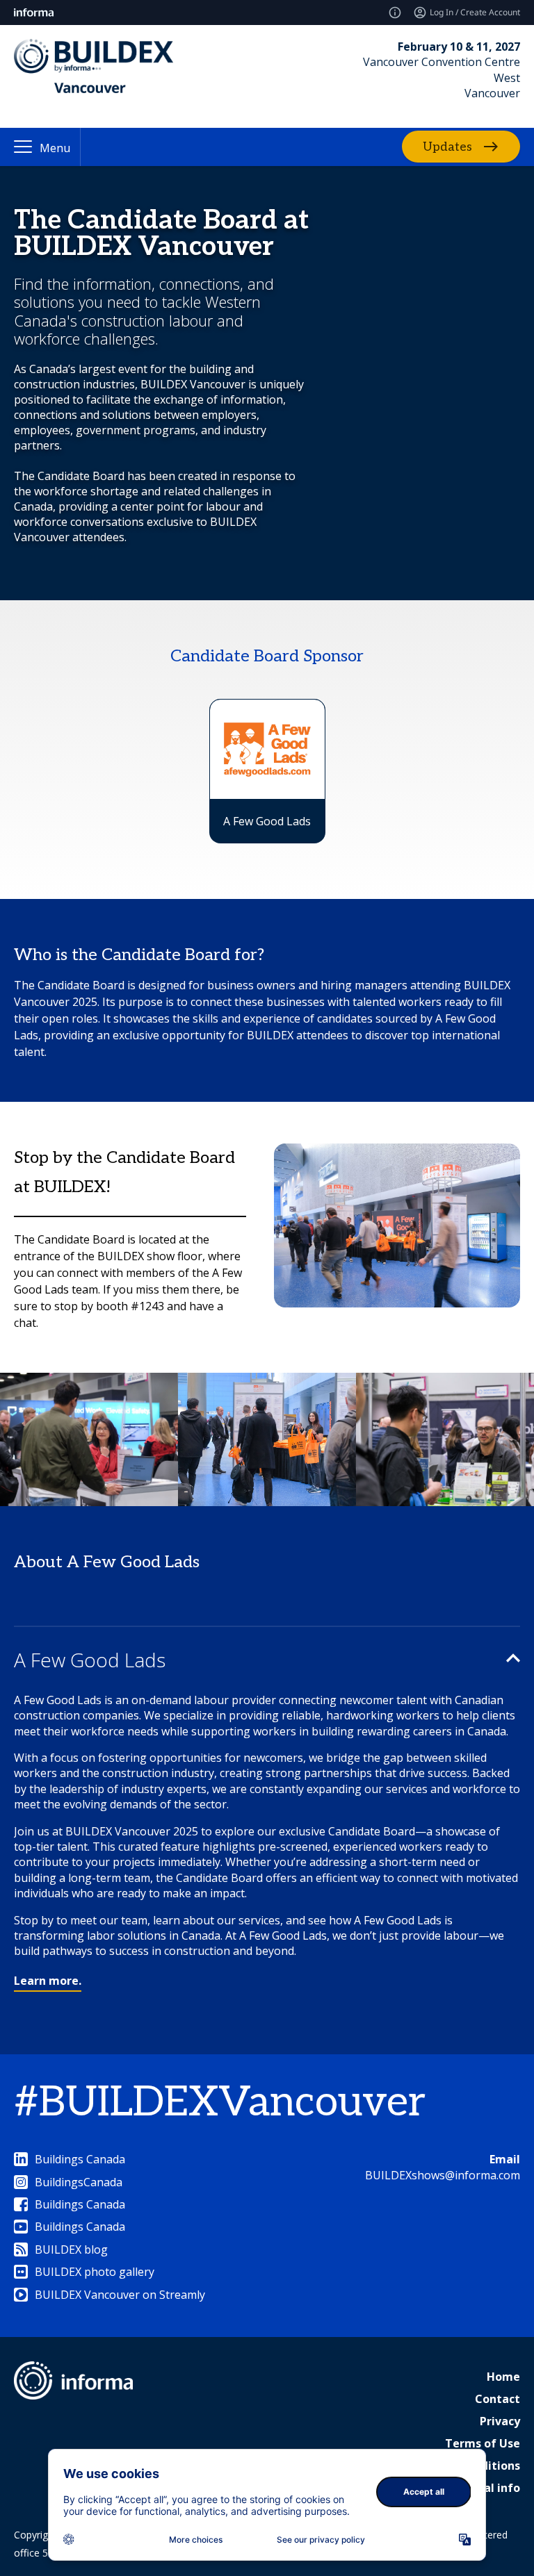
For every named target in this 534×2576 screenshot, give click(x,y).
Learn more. (48, 1981)
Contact (497, 2399)
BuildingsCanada (79, 2182)
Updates (447, 147)
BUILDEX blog (71, 2249)
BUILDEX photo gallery (95, 2272)
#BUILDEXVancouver (220, 2103)
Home (503, 2377)
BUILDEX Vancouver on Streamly (120, 2295)
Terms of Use (483, 2443)
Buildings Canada (80, 2159)
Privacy (500, 2421)
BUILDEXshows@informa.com (443, 2175)
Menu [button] (55, 148)
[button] (267, 1660)
